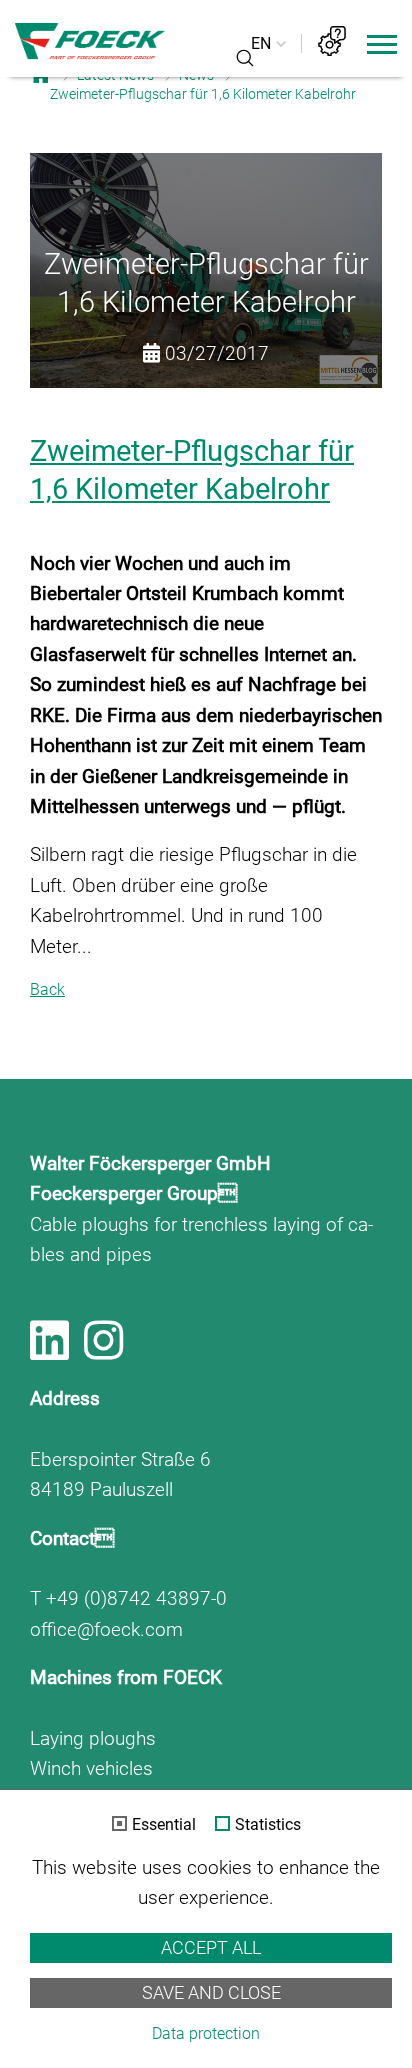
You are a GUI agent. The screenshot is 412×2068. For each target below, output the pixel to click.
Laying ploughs (93, 1738)
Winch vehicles (91, 1768)
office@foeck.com (106, 1629)
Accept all (211, 1948)
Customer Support (332, 41)
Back (47, 989)
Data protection (206, 2033)
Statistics (268, 1825)
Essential (164, 1825)
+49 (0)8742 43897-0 (136, 1598)
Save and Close (211, 1993)
